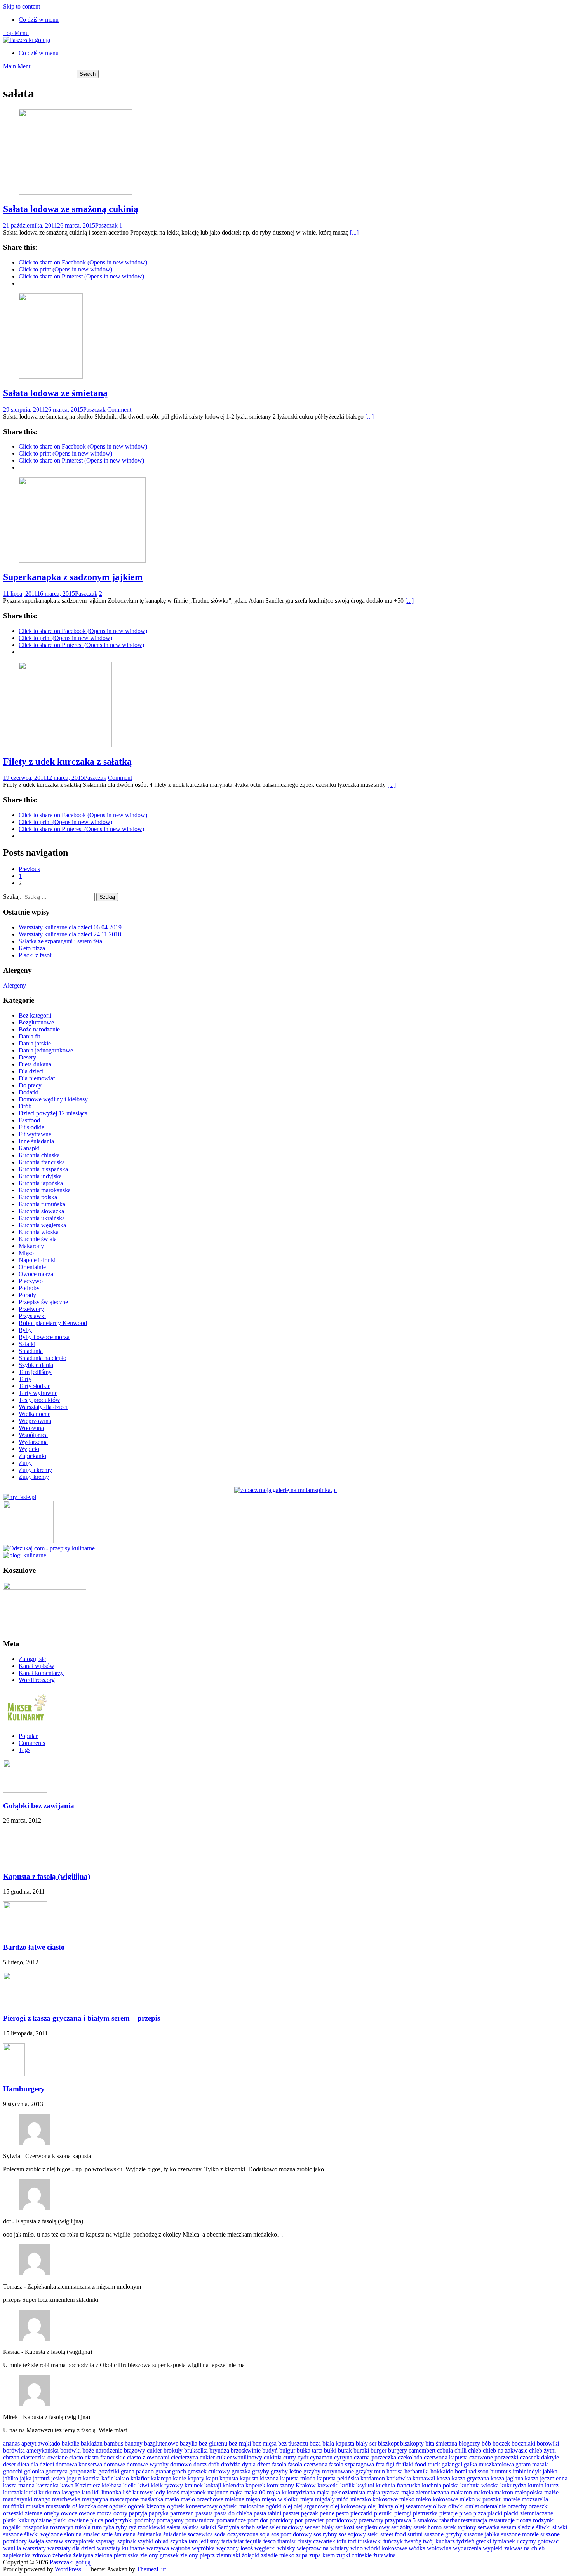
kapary (196, 2478)
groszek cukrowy (209, 2471)
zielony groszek (159, 2555)
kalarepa (161, 2478)
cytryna (343, 2457)
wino (357, 2548)
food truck (427, 2464)
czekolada (410, 2457)
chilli (460, 2450)
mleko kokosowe (437, 2499)
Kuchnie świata (38, 1239)
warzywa (158, 2548)
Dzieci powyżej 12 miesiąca (53, 1113)
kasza (443, 2478)
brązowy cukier (143, 2450)
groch (179, 2471)
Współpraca (33, 1435)
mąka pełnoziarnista (341, 2492)
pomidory (281, 2520)
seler (262, 2527)
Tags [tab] (24, 1750)
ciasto (76, 2457)
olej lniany (381, 2506)
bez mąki (240, 2443)
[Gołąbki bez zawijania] (25, 1791)
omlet (472, 2506)
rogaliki (12, 2527)
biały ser (366, 2443)
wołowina (439, 2548)
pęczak (310, 2513)
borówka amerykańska (31, 2450)
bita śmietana (441, 2443)
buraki (361, 2450)
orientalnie (493, 2506)
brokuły (173, 2450)
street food (393, 2534)
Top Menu (16, 33)
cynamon (321, 2457)
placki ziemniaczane (528, 2513)
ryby (121, 2527)
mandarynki (18, 2499)
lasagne (71, 2492)
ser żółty (401, 2527)
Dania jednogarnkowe (46, 1050)
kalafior (140, 2478)
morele (512, 2499)
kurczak (13, 2492)
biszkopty (412, 2443)
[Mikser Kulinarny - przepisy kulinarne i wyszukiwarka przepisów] (26, 1723)
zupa (302, 2555)
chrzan (11, 2457)
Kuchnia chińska (39, 1155)
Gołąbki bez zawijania (39, 1806)
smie (107, 2534)
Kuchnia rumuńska (42, 1204)
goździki (109, 2471)
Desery (27, 1057)
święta (36, 2541)
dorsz (200, 2464)
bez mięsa (265, 2443)
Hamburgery (24, 2089)
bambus (114, 2443)
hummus (501, 2471)
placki (495, 2513)
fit (398, 2464)
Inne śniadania (36, 1141)
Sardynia (228, 2527)
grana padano (137, 2471)
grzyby (261, 2471)
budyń (270, 2450)
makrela (483, 2492)
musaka (35, 2506)
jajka (26, 2478)
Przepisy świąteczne (43, 1302)
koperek (255, 2485)
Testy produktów (39, 1400)
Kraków (306, 2485)
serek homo (427, 2527)
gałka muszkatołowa (489, 2464)
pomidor (258, 2520)
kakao (122, 2478)
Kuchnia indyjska (40, 1176)
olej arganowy (311, 2506)
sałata (174, 2527)
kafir (107, 2478)
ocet (103, 2506)
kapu (212, 2478)
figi (390, 2464)
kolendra (233, 2485)
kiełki (130, 2485)
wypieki (493, 2548)
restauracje (502, 2520)
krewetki (328, 2485)
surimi (415, 2534)
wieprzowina (313, 2548)
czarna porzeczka (375, 2457)
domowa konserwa (79, 2464)
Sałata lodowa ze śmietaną (55, 393)
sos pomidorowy (292, 2534)
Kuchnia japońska (41, 1183)
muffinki (14, 2506)
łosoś (173, 2492)
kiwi (144, 2485)
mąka (236, 2492)
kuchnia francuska (398, 2485)
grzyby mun (370, 2471)
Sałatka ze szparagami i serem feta (60, 941)
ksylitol (365, 2485)
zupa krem (322, 2555)
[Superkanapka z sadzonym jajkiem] (82, 561)
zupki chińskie (354, 2555)
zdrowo (42, 2555)
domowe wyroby (148, 2464)
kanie (179, 2478)
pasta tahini (267, 2513)
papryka (159, 2513)
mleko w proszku (481, 2499)
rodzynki (544, 2520)
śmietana (125, 2534)
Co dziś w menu (39, 20)
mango (42, 2499)
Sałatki (27, 1344)
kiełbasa (112, 2485)
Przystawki (32, 1316)
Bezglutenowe (36, 1022)
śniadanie (175, 2534)
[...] (354, 232)
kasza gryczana (470, 2478)
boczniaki (523, 2443)
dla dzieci (42, 2464)
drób (214, 2464)
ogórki (274, 2506)
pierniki (383, 2513)
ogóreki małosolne (242, 2506)
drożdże (231, 2464)
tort (352, 2541)
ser (308, 2527)
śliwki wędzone (43, 2534)
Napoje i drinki (37, 1260)
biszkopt (388, 2443)
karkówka (399, 2478)
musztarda (58, 2506)
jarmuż (41, 2478)
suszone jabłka (482, 2534)
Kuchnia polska (38, 1197)
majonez (218, 2492)
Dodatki (29, 1092)
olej (288, 2506)
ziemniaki (228, 2555)
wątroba (180, 2548)
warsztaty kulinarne (121, 2548)
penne (327, 2513)
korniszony (280, 2485)
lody (160, 2492)
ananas (11, 2443)
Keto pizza (32, 948)
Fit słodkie (31, 1127)
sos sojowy (352, 2534)
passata (204, 2513)
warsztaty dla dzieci (71, 2548)
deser (10, 2464)
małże (551, 2492)
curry (290, 2457)
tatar (239, 2541)
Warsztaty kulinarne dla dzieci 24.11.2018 (70, 934)
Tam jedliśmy (35, 1372)
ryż (132, 2527)
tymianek (504, 2541)
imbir (519, 2471)
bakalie (71, 2443)
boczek (501, 2443)
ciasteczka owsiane (44, 2457)
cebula (445, 2450)
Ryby (25, 1330)
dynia (249, 2464)
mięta (307, 2499)
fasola (279, 2464)
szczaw (54, 2541)
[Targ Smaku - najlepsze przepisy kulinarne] (28, 1541)
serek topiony (460, 2527)
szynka (179, 2541)
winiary (339, 2548)
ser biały (323, 2527)
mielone (235, 2499)
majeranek (193, 2492)
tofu (342, 2541)
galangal (452, 2464)
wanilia (12, 2548)
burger (379, 2450)
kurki (30, 2492)
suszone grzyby (443, 2534)
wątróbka (203, 2548)
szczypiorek (79, 2541)
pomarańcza (200, 2520)
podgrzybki (119, 2520)
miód (343, 2499)
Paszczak (106, 225)
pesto (342, 2513)
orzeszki (539, 2506)
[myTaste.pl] (20, 1497)
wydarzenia (467, 2548)
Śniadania (31, 1351)
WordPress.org (37, 1680)
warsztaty (34, 2548)
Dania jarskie (35, 1043)
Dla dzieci (31, 1071)
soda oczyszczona (236, 2534)
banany (134, 2443)
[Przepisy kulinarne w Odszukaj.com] (49, 1548)
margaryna (95, 2499)
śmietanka (149, 2534)
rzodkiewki (152, 2527)
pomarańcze (231, 2520)
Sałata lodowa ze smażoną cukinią (71, 209)
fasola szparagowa (352, 2464)
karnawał (424, 2478)
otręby (52, 2513)
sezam (509, 2527)
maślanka (152, 2499)
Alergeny (15, 985)
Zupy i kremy (35, 1470)
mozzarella (535, 2499)
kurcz (552, 2485)
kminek (194, 2485)
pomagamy (170, 2520)
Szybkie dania (36, 1365)
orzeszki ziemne (23, 2513)
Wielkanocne (35, 1414)
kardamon (373, 2478)
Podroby (29, 1288)
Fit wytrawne (35, 1134)
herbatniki (417, 2471)
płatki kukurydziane (27, 2520)
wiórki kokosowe (386, 2548)
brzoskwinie (246, 2450)
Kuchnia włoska (39, 1232)
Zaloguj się (32, 1659)
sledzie (526, 2527)
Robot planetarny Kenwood (53, 1323)
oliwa (440, 2506)
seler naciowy (286, 2527)
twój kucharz (439, 2541)
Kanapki (29, 1148)
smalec (91, 2534)
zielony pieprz (198, 2555)
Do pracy (30, 1085)
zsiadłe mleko (278, 2555)
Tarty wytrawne (38, 1393)
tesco (270, 2541)
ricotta (524, 2520)
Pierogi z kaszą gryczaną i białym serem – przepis (82, 2018)
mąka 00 (255, 2492)
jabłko (11, 2478)
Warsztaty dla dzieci (43, 1407)
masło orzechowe (202, 2499)
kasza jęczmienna (546, 2478)
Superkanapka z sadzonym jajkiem (73, 577)
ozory (120, 2513)
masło (172, 2499)
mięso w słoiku (280, 2499)
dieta (23, 2464)
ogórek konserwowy (192, 2506)
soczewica (200, 2534)
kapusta (229, 2478)
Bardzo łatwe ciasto (34, 1947)
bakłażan (92, 2443)
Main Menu (17, 66)
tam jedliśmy (204, 2541)
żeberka (62, 2555)
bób (486, 2443)
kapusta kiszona (259, 2478)
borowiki (548, 2443)
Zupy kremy (34, 1477)
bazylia (189, 2443)
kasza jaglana (507, 2478)
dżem (264, 2464)
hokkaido (442, 2471)
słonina (73, 2534)
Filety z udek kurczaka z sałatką (67, 762)
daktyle (550, 2457)
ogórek (118, 2506)
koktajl (213, 2485)
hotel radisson (472, 2471)
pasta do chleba (233, 2513)
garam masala (532, 2464)
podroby (145, 2520)
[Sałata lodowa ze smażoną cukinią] (76, 192)
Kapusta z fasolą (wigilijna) (47, 1876)
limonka (111, 2492)
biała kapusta (338, 2443)
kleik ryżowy (167, 2485)
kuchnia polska (440, 2485)
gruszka (241, 2471)
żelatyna (83, 2555)
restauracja (474, 2520)
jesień (58, 2478)
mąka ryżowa (383, 2492)
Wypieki (29, 1449)
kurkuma (49, 2492)
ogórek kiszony (147, 2506)
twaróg (413, 2541)
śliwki (543, 2527)
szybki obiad (153, 2541)
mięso (253, 2499)
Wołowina (31, 1428)
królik (347, 2485)
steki (373, 2534)
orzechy (517, 2506)
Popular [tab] (28, 1736)
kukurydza (513, 2485)
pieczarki (361, 2513)
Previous (29, 869)
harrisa (395, 2471)
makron (504, 2492)
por (299, 2520)
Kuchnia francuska (42, 1162)
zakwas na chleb (524, 2548)
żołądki (251, 2555)
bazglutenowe (161, 2443)
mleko (407, 2499)
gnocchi (13, 2471)
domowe (114, 2464)
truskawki (370, 2541)
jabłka (550, 2471)
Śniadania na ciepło (43, 1358)
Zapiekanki (32, 1456)
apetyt (29, 2443)
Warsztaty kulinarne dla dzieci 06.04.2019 (70, 927)
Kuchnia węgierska (42, 1225)
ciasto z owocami (148, 2457)
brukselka (196, 2450)
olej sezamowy (413, 2506)
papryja (138, 2513)
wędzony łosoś (235, 2548)
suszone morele (520, 2534)
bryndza (219, 2450)
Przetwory (31, 1309)
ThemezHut (151, 2569)
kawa (67, 2485)
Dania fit (29, 1036)
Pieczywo (31, 1281)
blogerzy (469, 2443)
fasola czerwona (308, 2464)
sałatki (208, 2527)
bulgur (287, 2450)
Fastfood (29, 1120)
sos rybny (325, 2534)
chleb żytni (542, 2450)
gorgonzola (83, 2471)
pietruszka (425, 2513)
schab (248, 2527)
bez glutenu (213, 2443)
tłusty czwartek (317, 2541)
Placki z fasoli (36, 955)
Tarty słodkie (35, 1386)
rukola (83, 2527)
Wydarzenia (33, 1442)
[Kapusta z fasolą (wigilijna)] (25, 1861)
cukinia (273, 2457)
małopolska (529, 2492)
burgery (398, 2450)
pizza (480, 2513)
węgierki (265, 2548)
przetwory (371, 2520)
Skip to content (22, 6)
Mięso (26, 1253)
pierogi (403, 2513)
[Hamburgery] (14, 2074)
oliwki (456, 2506)
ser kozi (345, 2527)
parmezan (182, 2513)
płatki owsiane (71, 2520)
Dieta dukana (35, 1064)
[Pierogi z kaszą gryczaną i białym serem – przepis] (16, 2003)
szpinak (127, 2541)
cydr (303, 2457)
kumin (536, 2485)
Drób (25, 1106)
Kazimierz (88, 2485)
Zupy (25, 1463)
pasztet (291, 2513)
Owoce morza (36, 1274)
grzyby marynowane (329, 2471)
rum (97, 2527)
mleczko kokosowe (374, 2499)
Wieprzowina (35, 1421)
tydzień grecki (474, 2541)
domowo (181, 2464)
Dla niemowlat (37, 1078)
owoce (69, 2513)
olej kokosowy (348, 2506)
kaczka (91, 2478)
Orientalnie (32, 1267)
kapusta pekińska (338, 2478)
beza (315, 2443)
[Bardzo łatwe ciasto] (25, 1932)
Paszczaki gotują (70, 2562)
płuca (97, 2520)
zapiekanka (17, 2555)
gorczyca (57, 2471)
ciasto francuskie (105, 2457)
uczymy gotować (538, 2541)
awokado (49, 2443)
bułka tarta (310, 2450)
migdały (325, 2499)
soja (265, 2534)
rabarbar (449, 2520)
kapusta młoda (298, 2478)
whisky (286, 2548)
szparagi (106, 2541)
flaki (408, 2464)
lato (86, 2492)
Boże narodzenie (39, 1029)
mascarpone (124, 2499)
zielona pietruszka (117, 2555)
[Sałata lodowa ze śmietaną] (51, 377)
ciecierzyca (185, 2457)
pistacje (448, 2513)
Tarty (25, 1379)
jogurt (74, 2478)
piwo (465, 2513)
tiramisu (287, 2541)
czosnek (530, 2457)
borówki (71, 2450)
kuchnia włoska (480, 2485)
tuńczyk (393, 2541)
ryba (109, 2527)
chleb (475, 2450)
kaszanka (47, 2485)
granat (163, 2471)
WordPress (68, 2569)
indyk (534, 2471)
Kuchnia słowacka (41, 1211)
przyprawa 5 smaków (411, 2520)
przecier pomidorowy (331, 2520)
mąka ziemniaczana (425, 2492)
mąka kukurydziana (291, 2492)
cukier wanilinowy (239, 2457)
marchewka (66, 2499)
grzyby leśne (286, 2471)
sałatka (191, 2527)
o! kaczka (84, 2506)
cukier (207, 2457)
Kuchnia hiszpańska (43, 1169)
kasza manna (19, 2485)
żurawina (385, 2555)
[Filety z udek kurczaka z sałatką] (65, 745)
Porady (27, 1295)
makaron (461, 2492)
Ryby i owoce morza (44, 1337)
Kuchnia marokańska (45, 1190)
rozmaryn (62, 2527)
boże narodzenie (102, 2450)
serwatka (489, 2527)
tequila (254, 2541)
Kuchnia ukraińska (42, 1218)
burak (345, 2450)
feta (380, 2464)
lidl (96, 2492)
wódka (417, 2548)
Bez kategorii (35, 1015)
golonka (34, 2471)
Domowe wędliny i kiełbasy (53, 1099)
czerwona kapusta (446, 2457)
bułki (330, 2450)
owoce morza (95, 2513)
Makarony (31, 1246)
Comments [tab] (32, 1743)
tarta (227, 2541)
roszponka (36, 2527)
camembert (422, 2450)
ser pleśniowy (373, 2527)
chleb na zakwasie (505, 2450)
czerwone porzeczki (494, 2457)
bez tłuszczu (293, 2443)
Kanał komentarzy (41, 1673)
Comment (119, 410)
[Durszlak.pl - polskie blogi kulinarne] (25, 1555)
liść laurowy (138, 2492)
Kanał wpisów (37, 1666)
